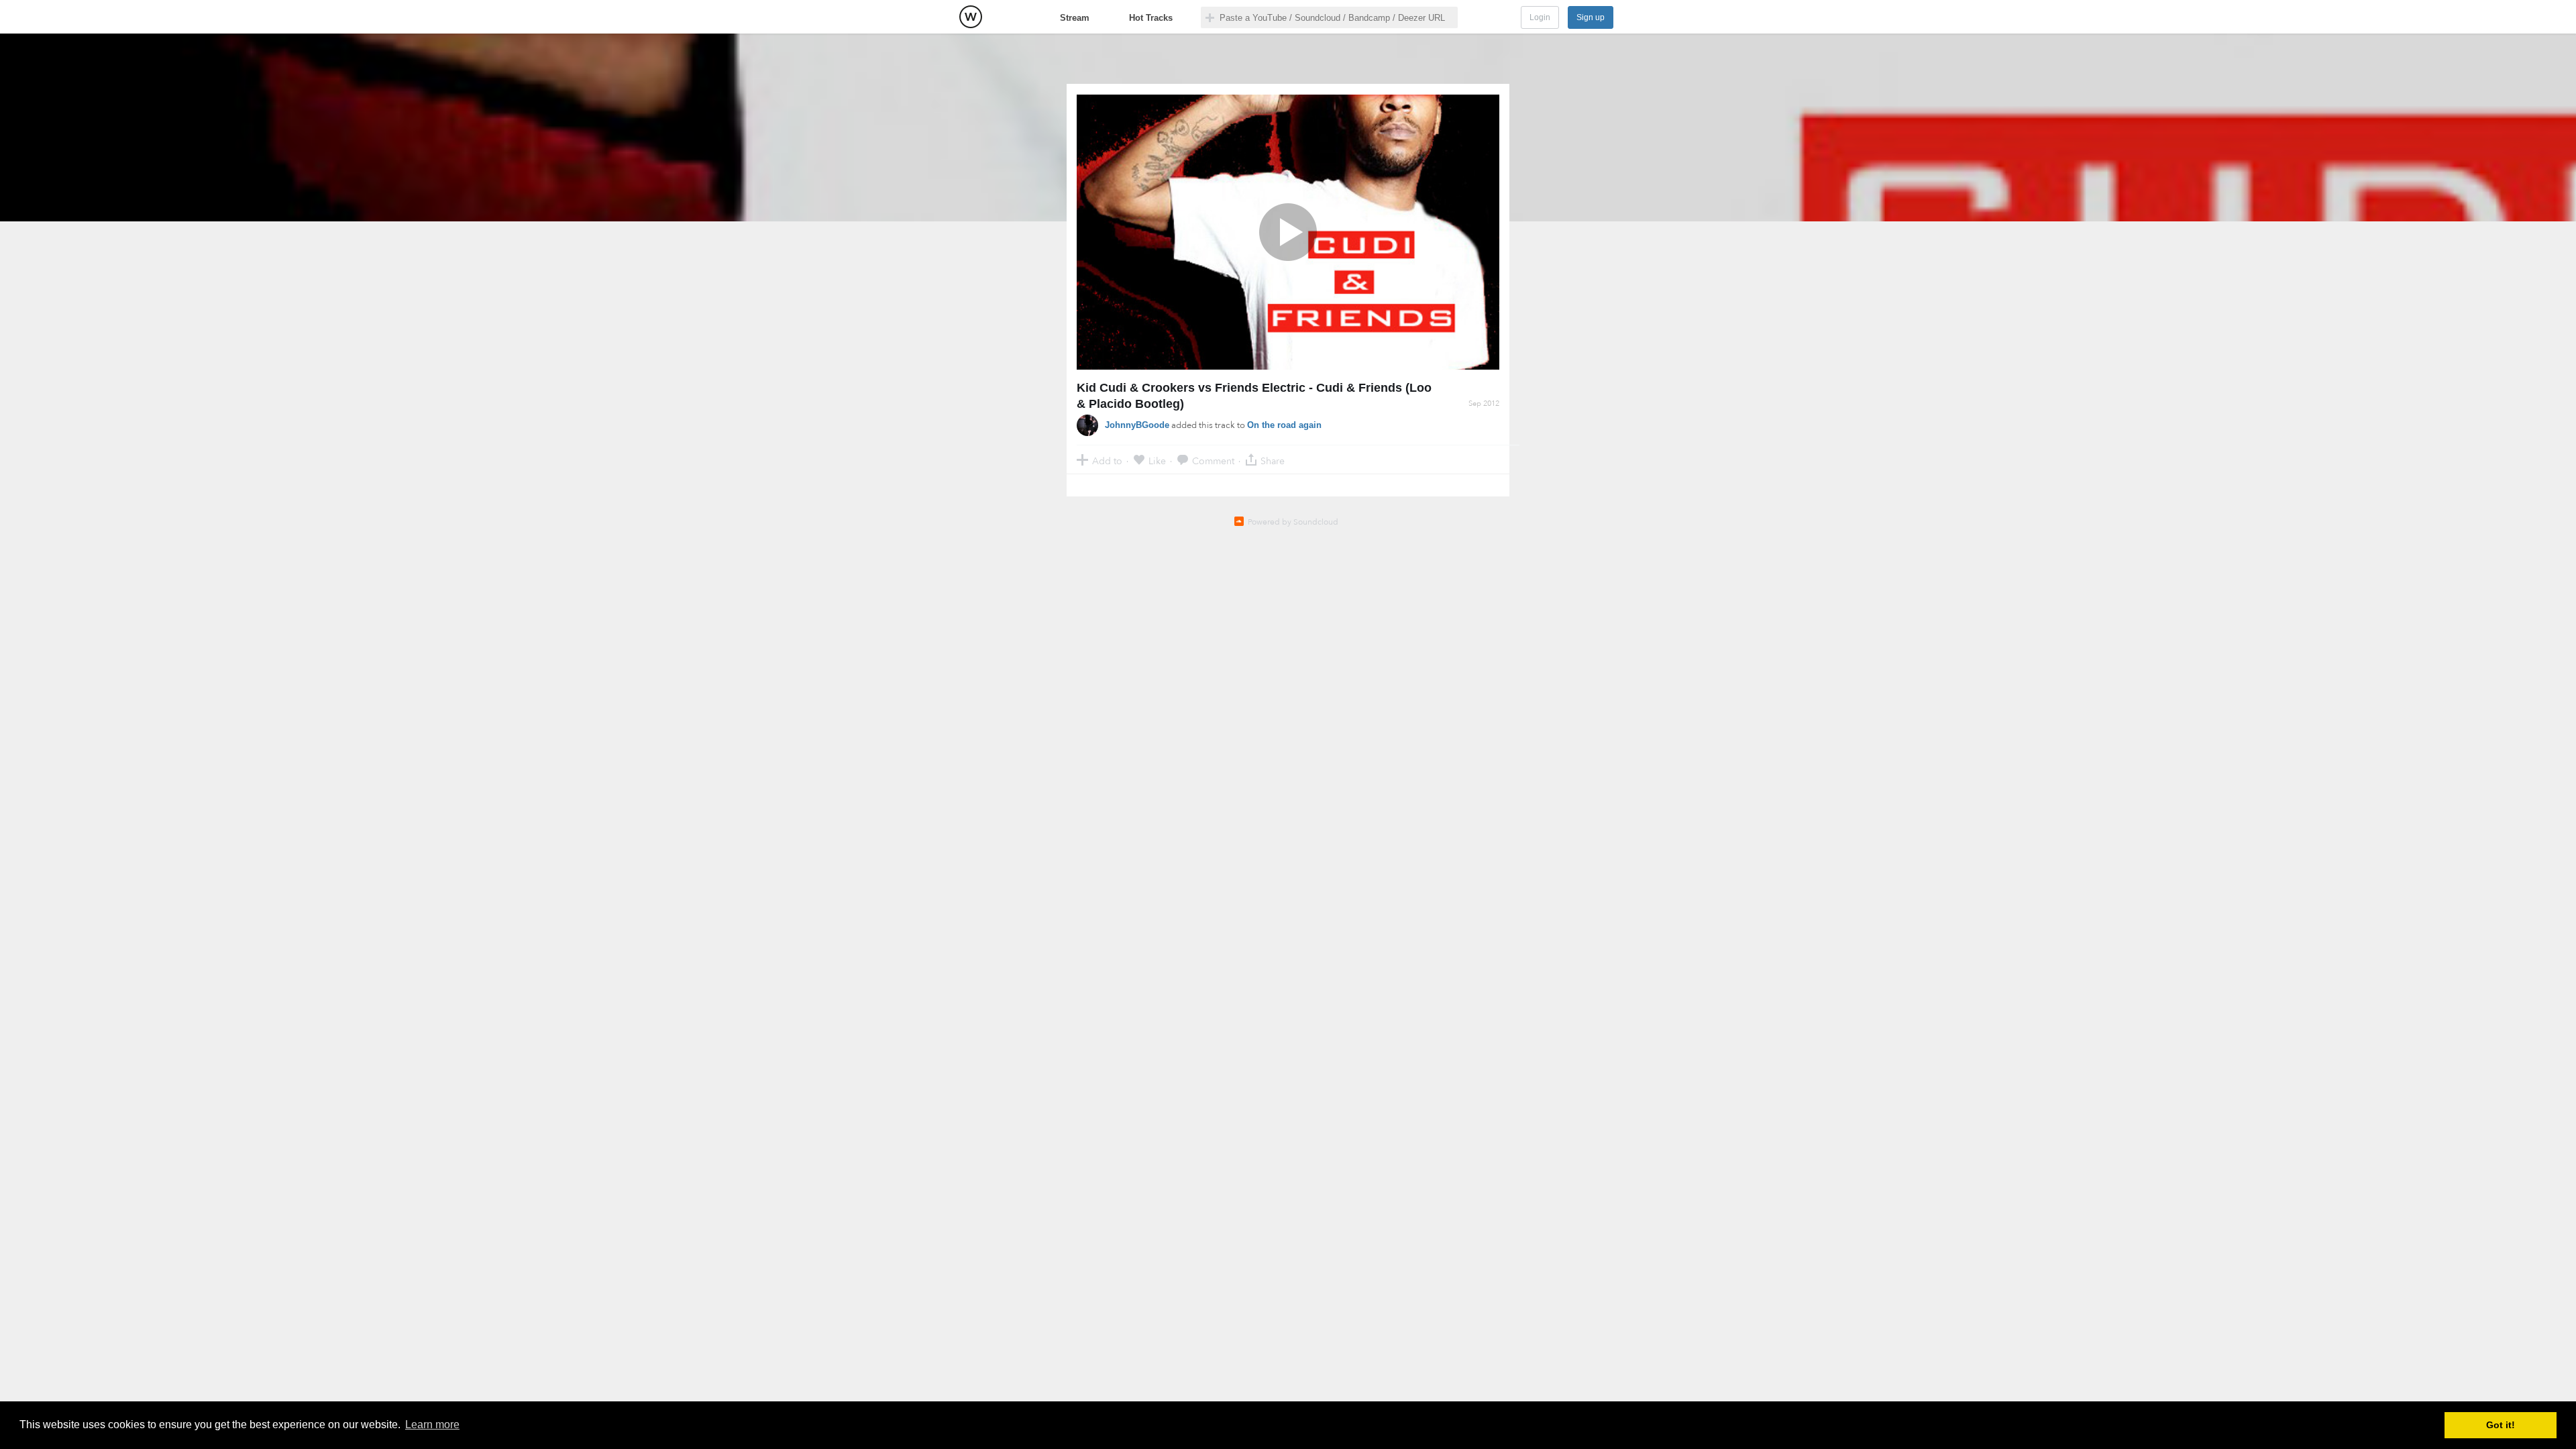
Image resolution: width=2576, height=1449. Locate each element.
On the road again (1284, 425)
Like (1157, 461)
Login (1540, 17)
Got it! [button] (2501, 1425)
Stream (1075, 18)
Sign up (1591, 17)
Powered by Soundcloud (1293, 522)
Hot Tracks (1151, 18)
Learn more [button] (432, 1425)
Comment (1213, 461)
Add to (1107, 461)
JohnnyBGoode (1137, 425)
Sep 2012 (1484, 404)
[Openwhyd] (971, 17)
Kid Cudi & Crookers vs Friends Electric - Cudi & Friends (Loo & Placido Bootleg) (1254, 396)
